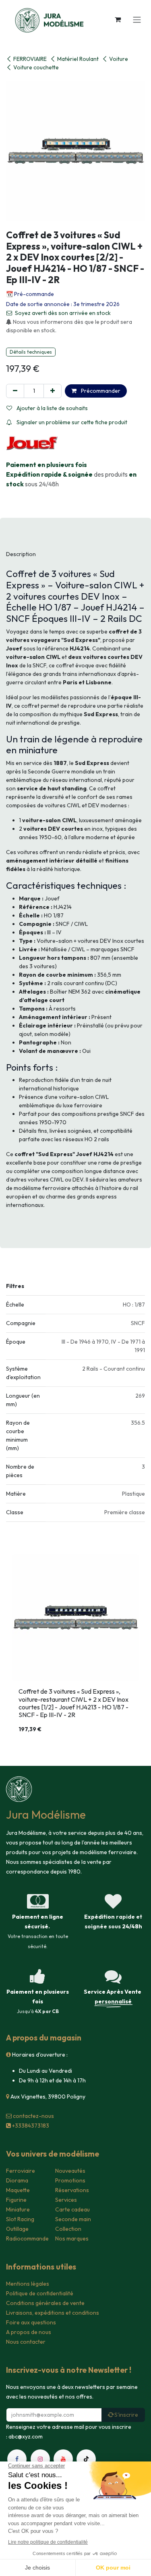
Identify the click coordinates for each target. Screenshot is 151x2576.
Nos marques (72, 2238)
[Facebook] (17, 2459)
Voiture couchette (36, 67)
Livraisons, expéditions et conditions (53, 2313)
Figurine (16, 2200)
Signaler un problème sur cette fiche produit (71, 422)
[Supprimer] (15, 391)
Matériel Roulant (78, 59)
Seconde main (73, 2219)
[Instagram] (40, 2459)
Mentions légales (28, 2284)
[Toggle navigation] (137, 19)
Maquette (18, 2190)
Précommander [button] (100, 391)
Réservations (72, 2190)
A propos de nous (29, 2332)
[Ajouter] (53, 391)
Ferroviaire (21, 2171)
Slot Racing (20, 2219)
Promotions (70, 2180)
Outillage (17, 2229)
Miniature (18, 2209)
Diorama (17, 2180)
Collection (68, 2229)
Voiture (119, 59)
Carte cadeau (72, 2209)
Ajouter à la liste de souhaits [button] (52, 408)
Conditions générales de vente (45, 2303)
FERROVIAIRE (30, 59)
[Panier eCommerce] (118, 19)
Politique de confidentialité (40, 2293)
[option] (75, 1647)
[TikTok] (86, 2459)
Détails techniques (31, 352)
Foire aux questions (31, 2322)
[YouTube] (63, 2459)
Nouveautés (70, 2171)
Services (66, 2200)
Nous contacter (26, 2342)
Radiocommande (27, 2238)
